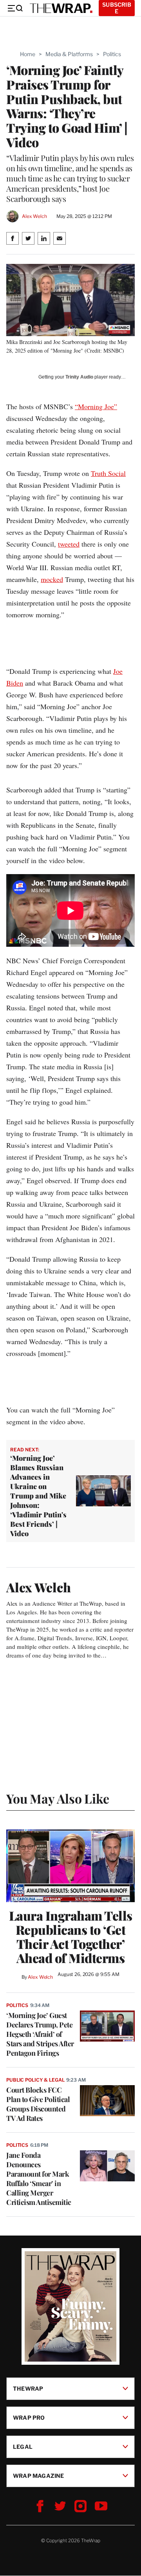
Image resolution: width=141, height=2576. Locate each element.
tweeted (69, 544)
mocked (52, 579)
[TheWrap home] (61, 8)
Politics (112, 54)
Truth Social (108, 473)
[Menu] (15, 8)
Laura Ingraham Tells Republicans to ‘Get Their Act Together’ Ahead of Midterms (71, 1937)
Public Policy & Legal (35, 2080)
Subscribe (117, 8)
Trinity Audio (79, 377)
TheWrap (28, 2388)
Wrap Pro (29, 2418)
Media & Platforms (69, 54)
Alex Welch (34, 216)
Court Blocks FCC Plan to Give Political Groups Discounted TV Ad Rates (38, 2104)
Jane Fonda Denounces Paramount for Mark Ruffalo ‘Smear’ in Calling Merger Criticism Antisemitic (39, 2179)
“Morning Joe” (96, 406)
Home (28, 54)
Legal (23, 2447)
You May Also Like (58, 1798)
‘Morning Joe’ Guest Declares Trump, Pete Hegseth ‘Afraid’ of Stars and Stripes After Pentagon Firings (40, 2034)
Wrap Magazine (39, 2476)
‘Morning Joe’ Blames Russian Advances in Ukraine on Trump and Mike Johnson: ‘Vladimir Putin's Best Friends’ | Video (38, 1496)
